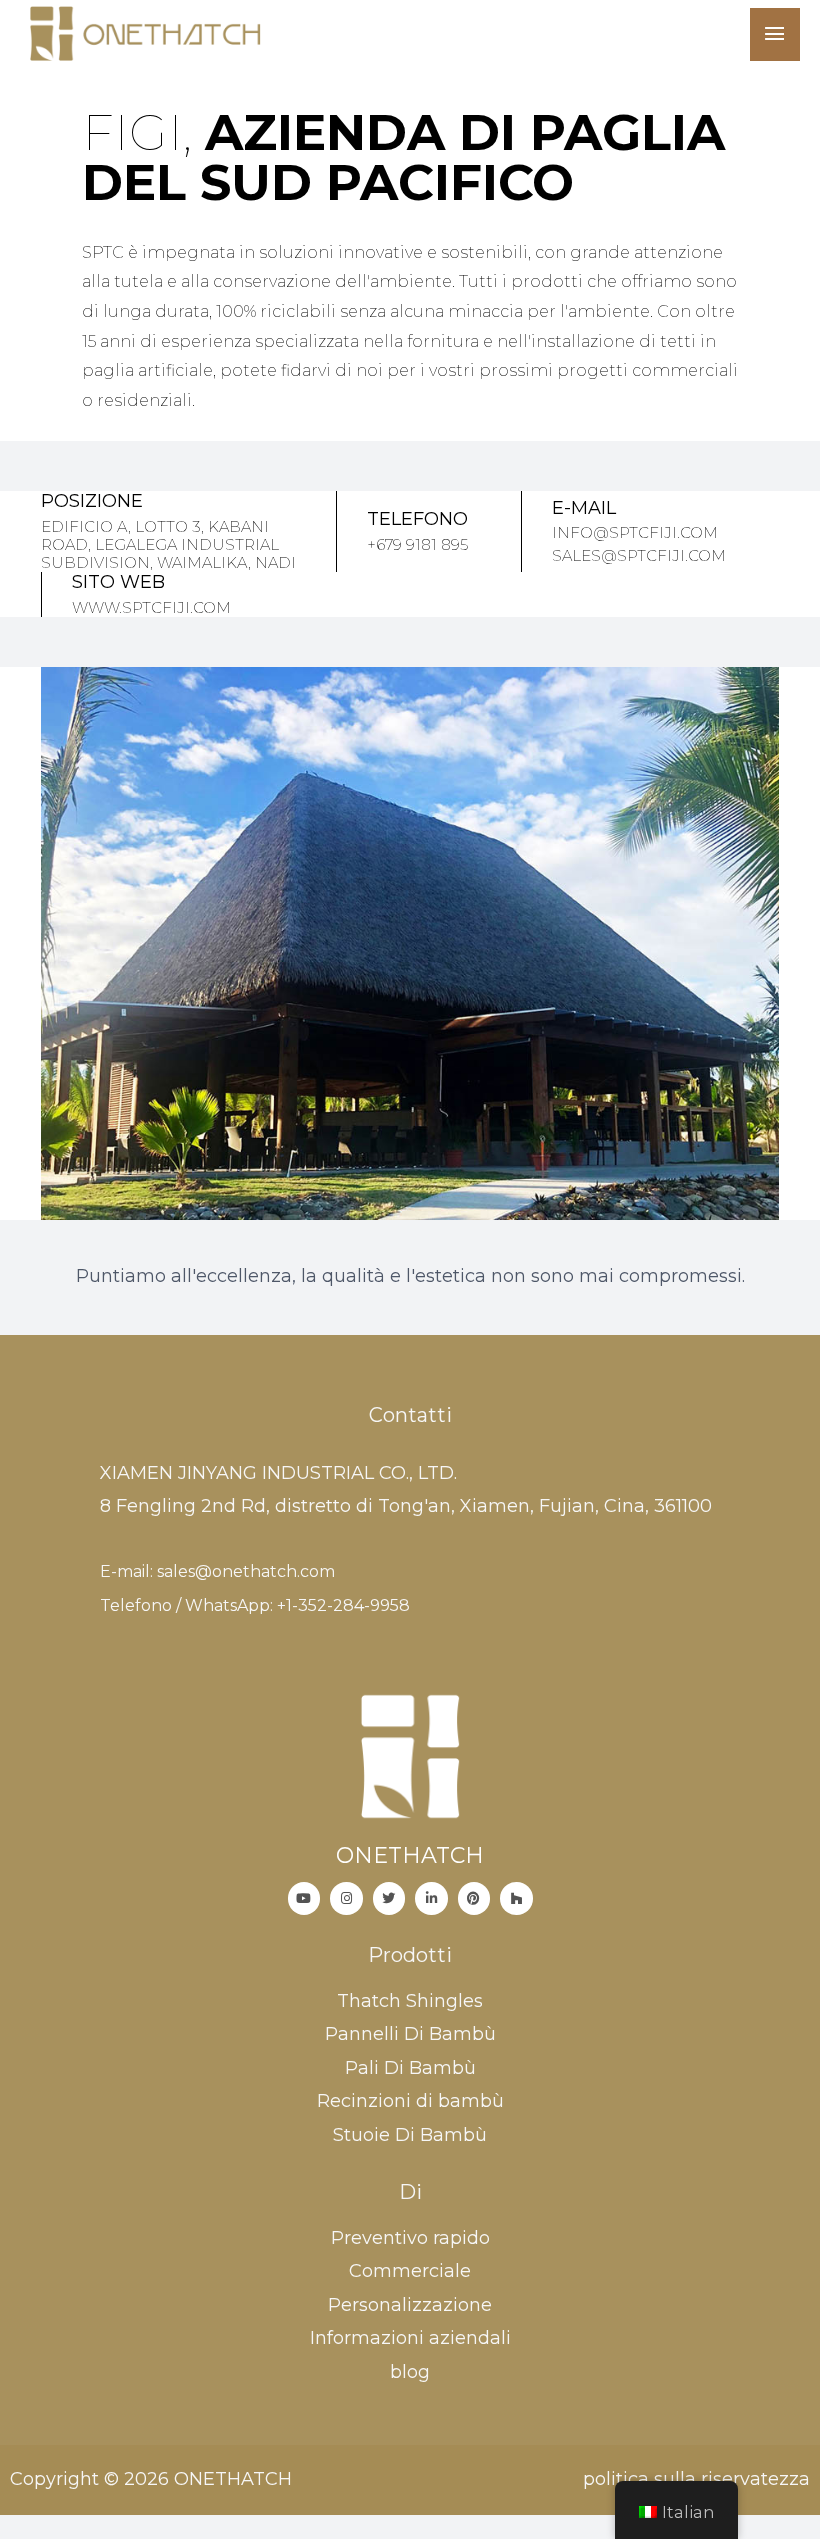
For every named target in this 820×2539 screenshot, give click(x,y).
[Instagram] (346, 1898)
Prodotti (410, 1955)
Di (410, 2192)
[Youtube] (304, 1898)
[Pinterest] (474, 1898)
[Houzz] (516, 1898)
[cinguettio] (389, 1898)
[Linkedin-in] (431, 1898)
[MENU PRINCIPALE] (775, 34)
